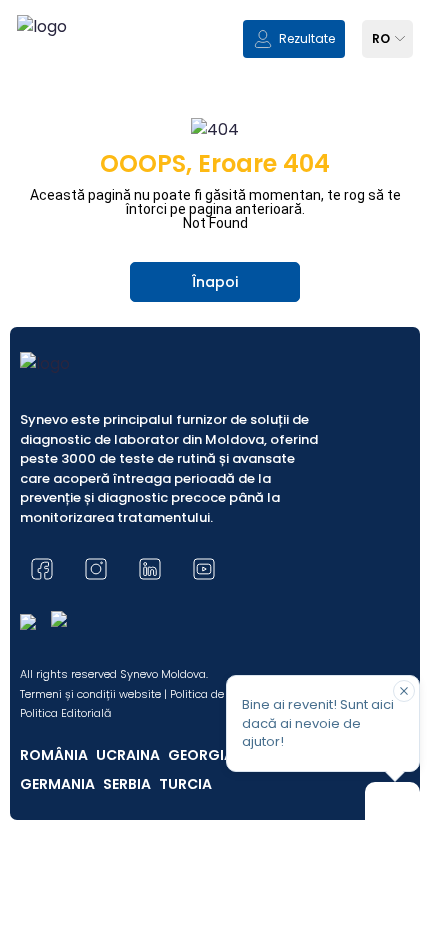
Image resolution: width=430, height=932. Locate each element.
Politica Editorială (65, 713)
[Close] (404, 691)
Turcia (185, 784)
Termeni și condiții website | (93, 694)
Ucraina (128, 755)
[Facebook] (42, 569)
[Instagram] (96, 569)
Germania (57, 784)
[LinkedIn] (150, 569)
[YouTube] (204, 569)
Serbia (127, 784)
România (54, 755)
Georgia (201, 755)
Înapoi (215, 282)
